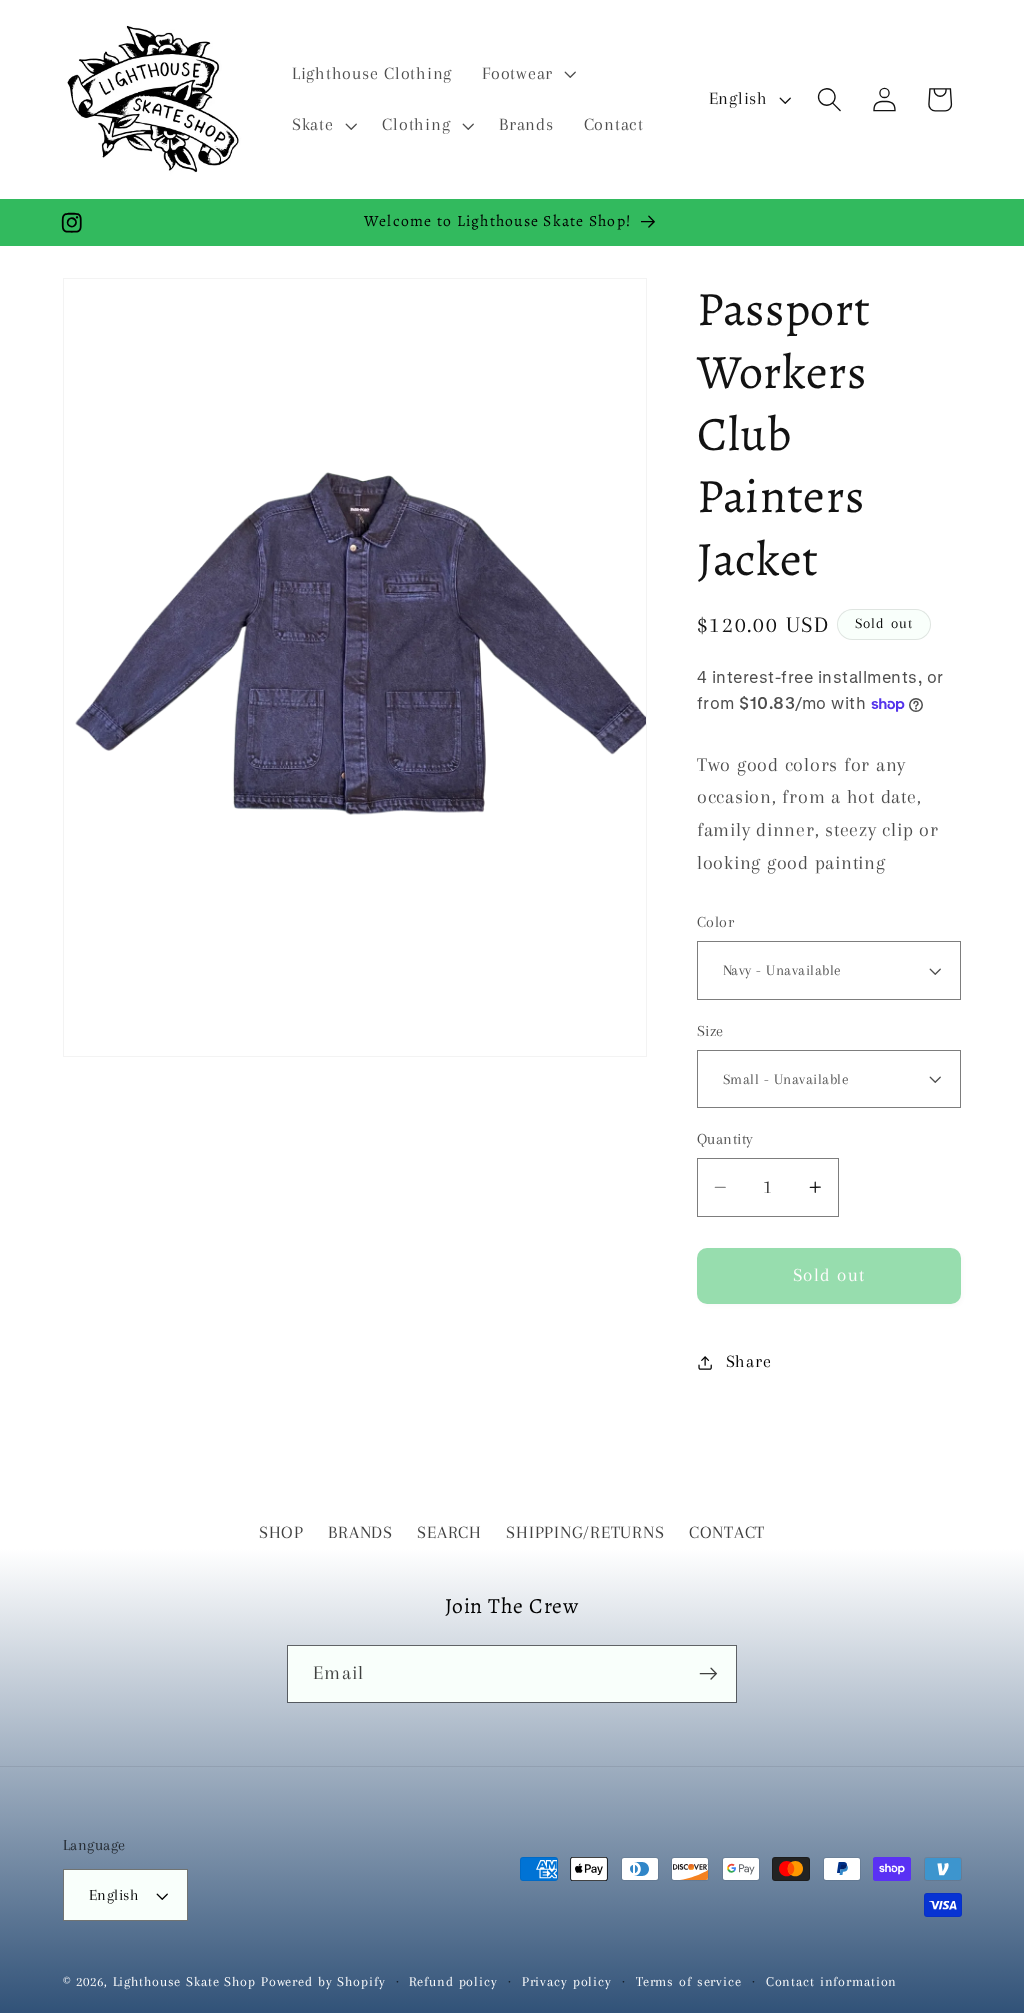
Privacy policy (567, 1981)
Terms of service (689, 1981)
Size (710, 1031)
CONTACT (727, 1532)
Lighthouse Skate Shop (184, 1981)
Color (716, 922)
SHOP (281, 1532)
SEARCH (449, 1532)
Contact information (832, 1981)
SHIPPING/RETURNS (585, 1532)
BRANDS (360, 1532)
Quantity (725, 1139)
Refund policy (453, 1981)
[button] (527, 74)
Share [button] (749, 1361)
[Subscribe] (708, 1674)
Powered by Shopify (323, 1981)
